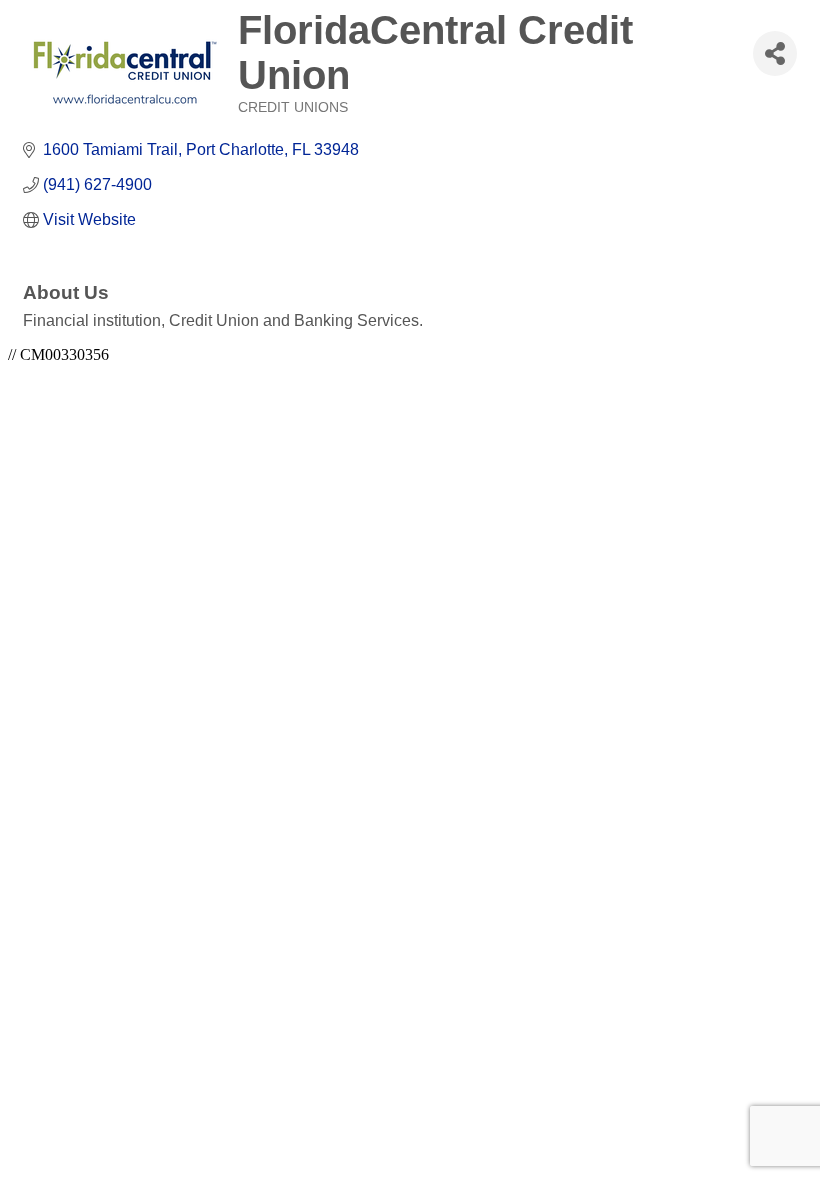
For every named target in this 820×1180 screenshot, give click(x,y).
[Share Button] (775, 53)
